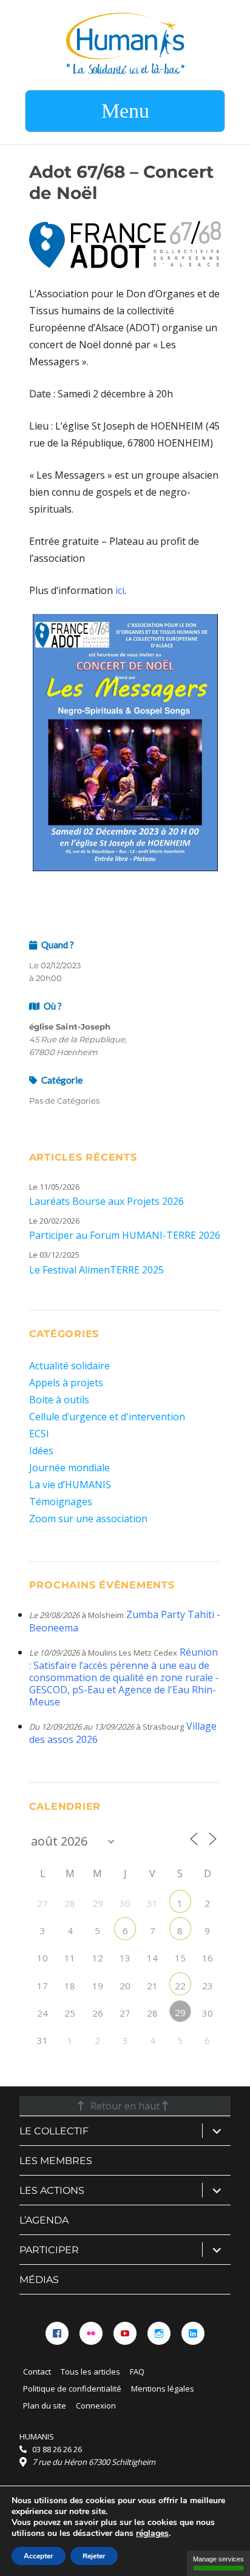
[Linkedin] (193, 2333)
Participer (49, 2250)
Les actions (52, 2190)
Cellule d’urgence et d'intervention (107, 1417)
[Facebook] (57, 2333)
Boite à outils (59, 1400)
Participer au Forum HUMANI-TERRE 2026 (125, 1235)
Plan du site (45, 2406)
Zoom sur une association (88, 1519)
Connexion (96, 2406)
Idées (41, 1451)
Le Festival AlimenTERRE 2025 (96, 1270)
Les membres (56, 2161)
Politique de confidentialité (72, 2389)
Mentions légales (163, 2389)
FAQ (137, 2372)
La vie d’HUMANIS (70, 1485)
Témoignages (61, 1502)
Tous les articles (90, 2372)
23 (208, 1986)
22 (180, 1986)
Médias (39, 2280)
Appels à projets (66, 1383)
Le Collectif (54, 2131)
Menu (125, 111)
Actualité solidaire (69, 1366)
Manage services (218, 2559)
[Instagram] (159, 2333)
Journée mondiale (69, 1468)
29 (180, 2012)
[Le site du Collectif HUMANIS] (125, 42)
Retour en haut (125, 2106)
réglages (152, 2534)
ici (120, 590)
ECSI (39, 1434)
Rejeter (94, 2556)
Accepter (39, 2556)
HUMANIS (37, 2436)
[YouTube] (125, 2333)
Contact (37, 2372)
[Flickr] (91, 2333)
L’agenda (44, 2220)
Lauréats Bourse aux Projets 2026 (106, 1201)
